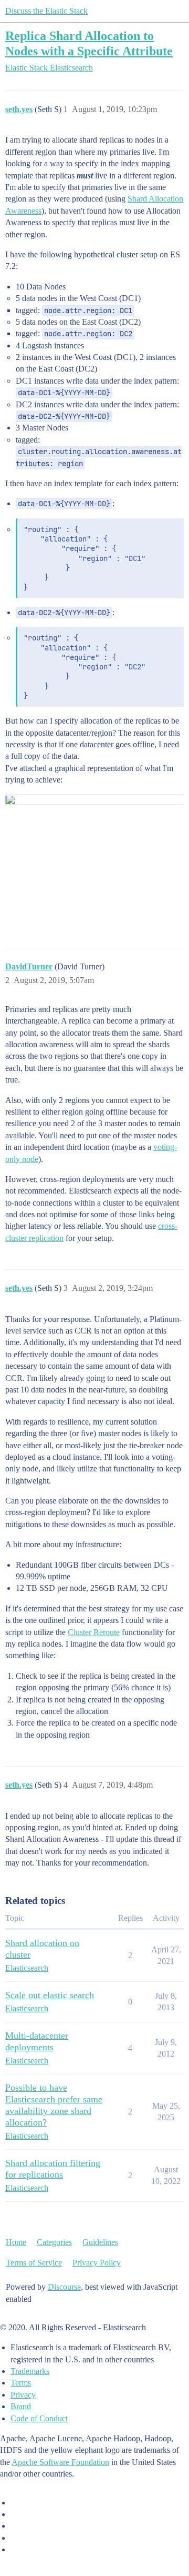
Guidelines (100, 2242)
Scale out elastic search (50, 1995)
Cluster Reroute (94, 1632)
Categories (54, 2242)
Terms (21, 2383)
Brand (21, 2406)
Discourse (64, 2287)
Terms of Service (34, 2263)
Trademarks (30, 2371)
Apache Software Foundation (60, 2462)
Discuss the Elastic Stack (46, 11)
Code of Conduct (39, 2418)
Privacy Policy (97, 2263)
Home (16, 2242)
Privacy (23, 2395)
